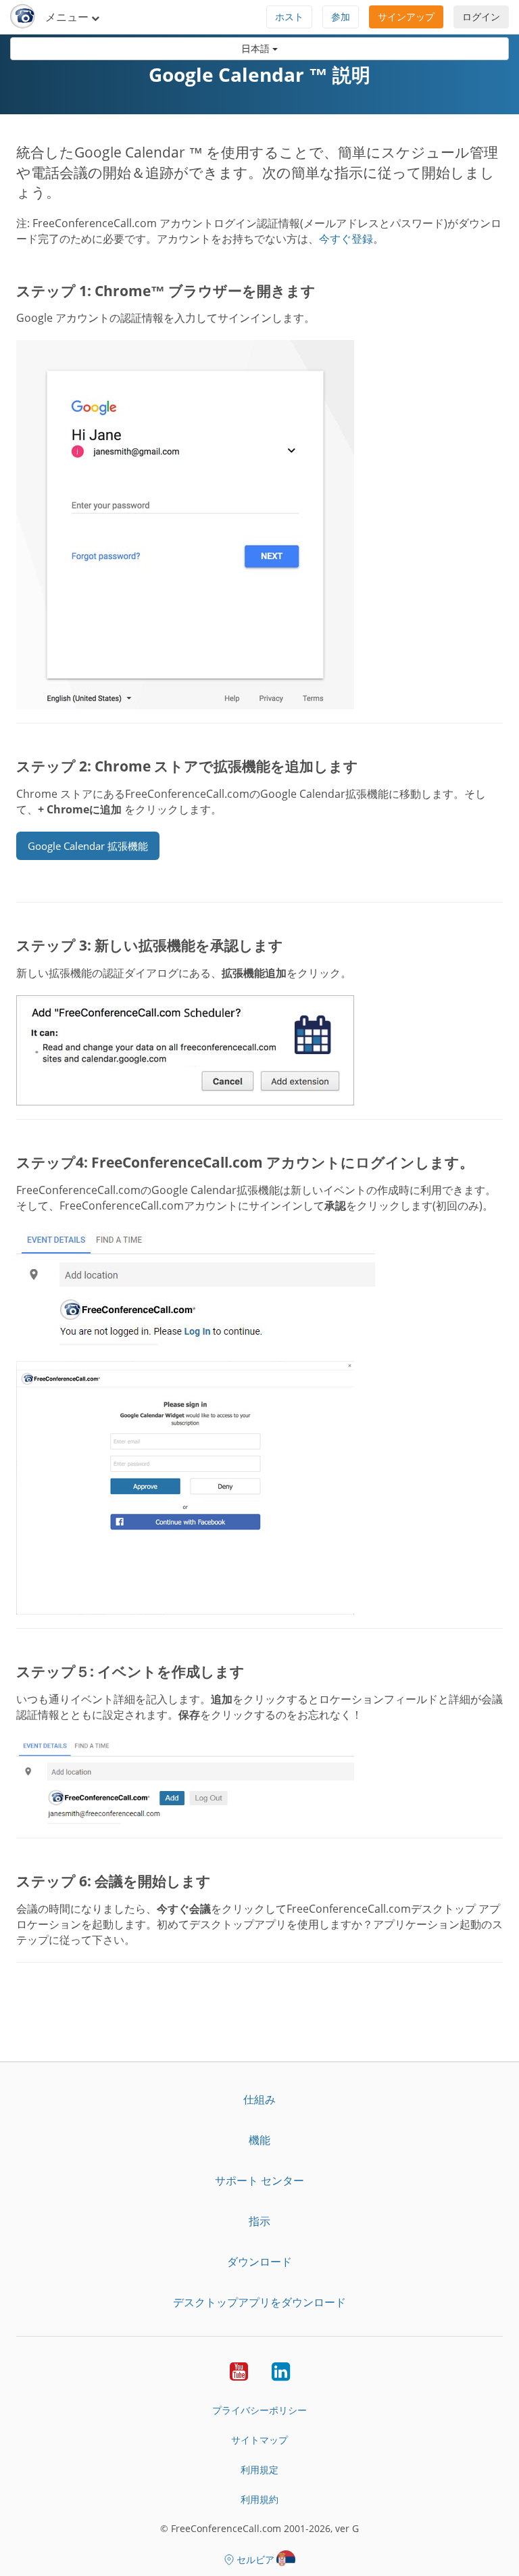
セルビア (255, 2559)
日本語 (257, 48)
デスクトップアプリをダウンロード (259, 2302)
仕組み (259, 2099)
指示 (259, 2221)
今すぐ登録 (346, 239)
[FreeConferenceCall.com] (23, 17)
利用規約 (259, 2499)
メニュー (68, 17)
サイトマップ (259, 2440)
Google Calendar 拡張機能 (88, 846)
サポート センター (259, 2180)
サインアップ (406, 17)
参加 (341, 17)
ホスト (289, 17)
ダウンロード (259, 2262)
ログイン (481, 17)
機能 (259, 2140)
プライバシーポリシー (259, 2410)
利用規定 (259, 2470)
